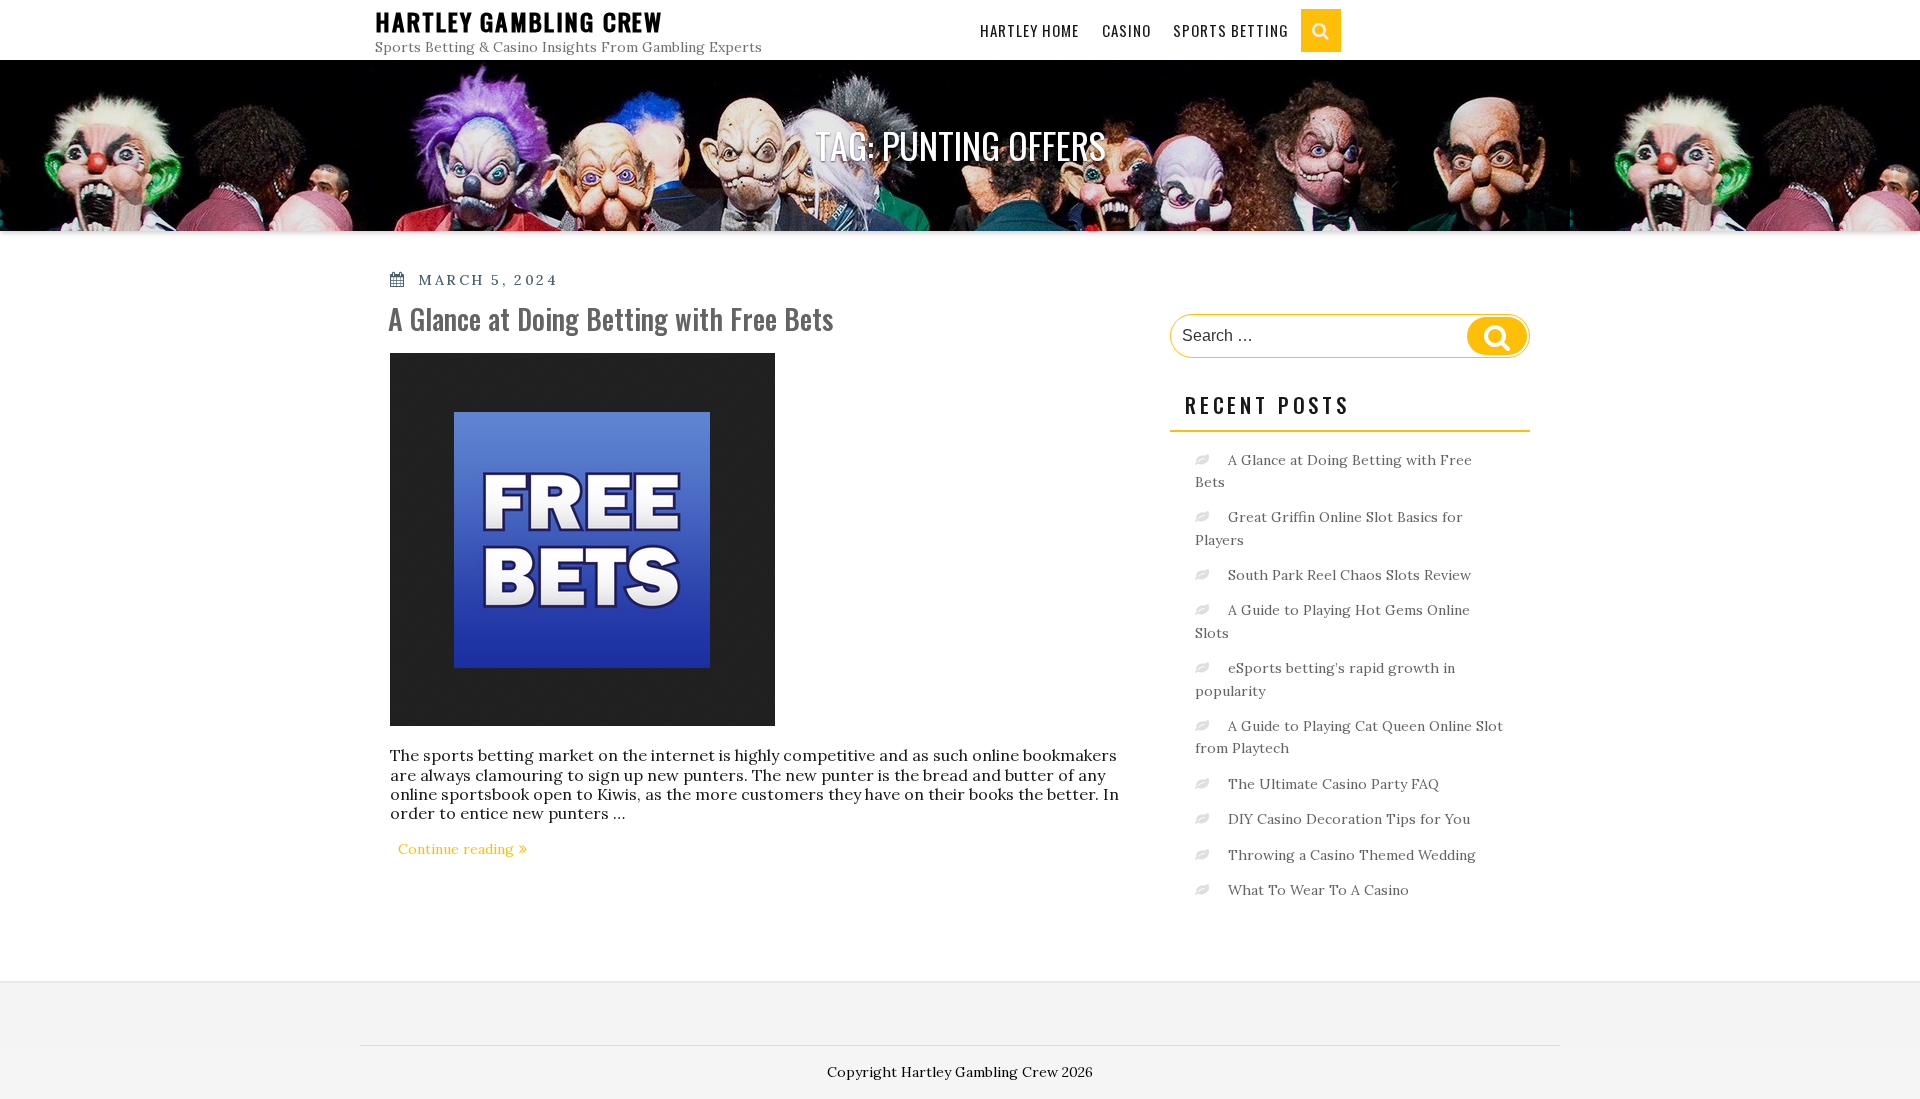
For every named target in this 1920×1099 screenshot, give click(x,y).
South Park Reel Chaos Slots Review (1349, 575)
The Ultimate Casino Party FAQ (1333, 784)
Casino (1126, 30)
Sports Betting (1231, 30)
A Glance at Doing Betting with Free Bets (610, 318)
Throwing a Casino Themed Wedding (1352, 855)
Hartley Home (1029, 30)
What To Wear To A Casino (1318, 890)
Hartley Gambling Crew (519, 21)
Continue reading (466, 851)
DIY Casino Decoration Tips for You (1349, 819)
